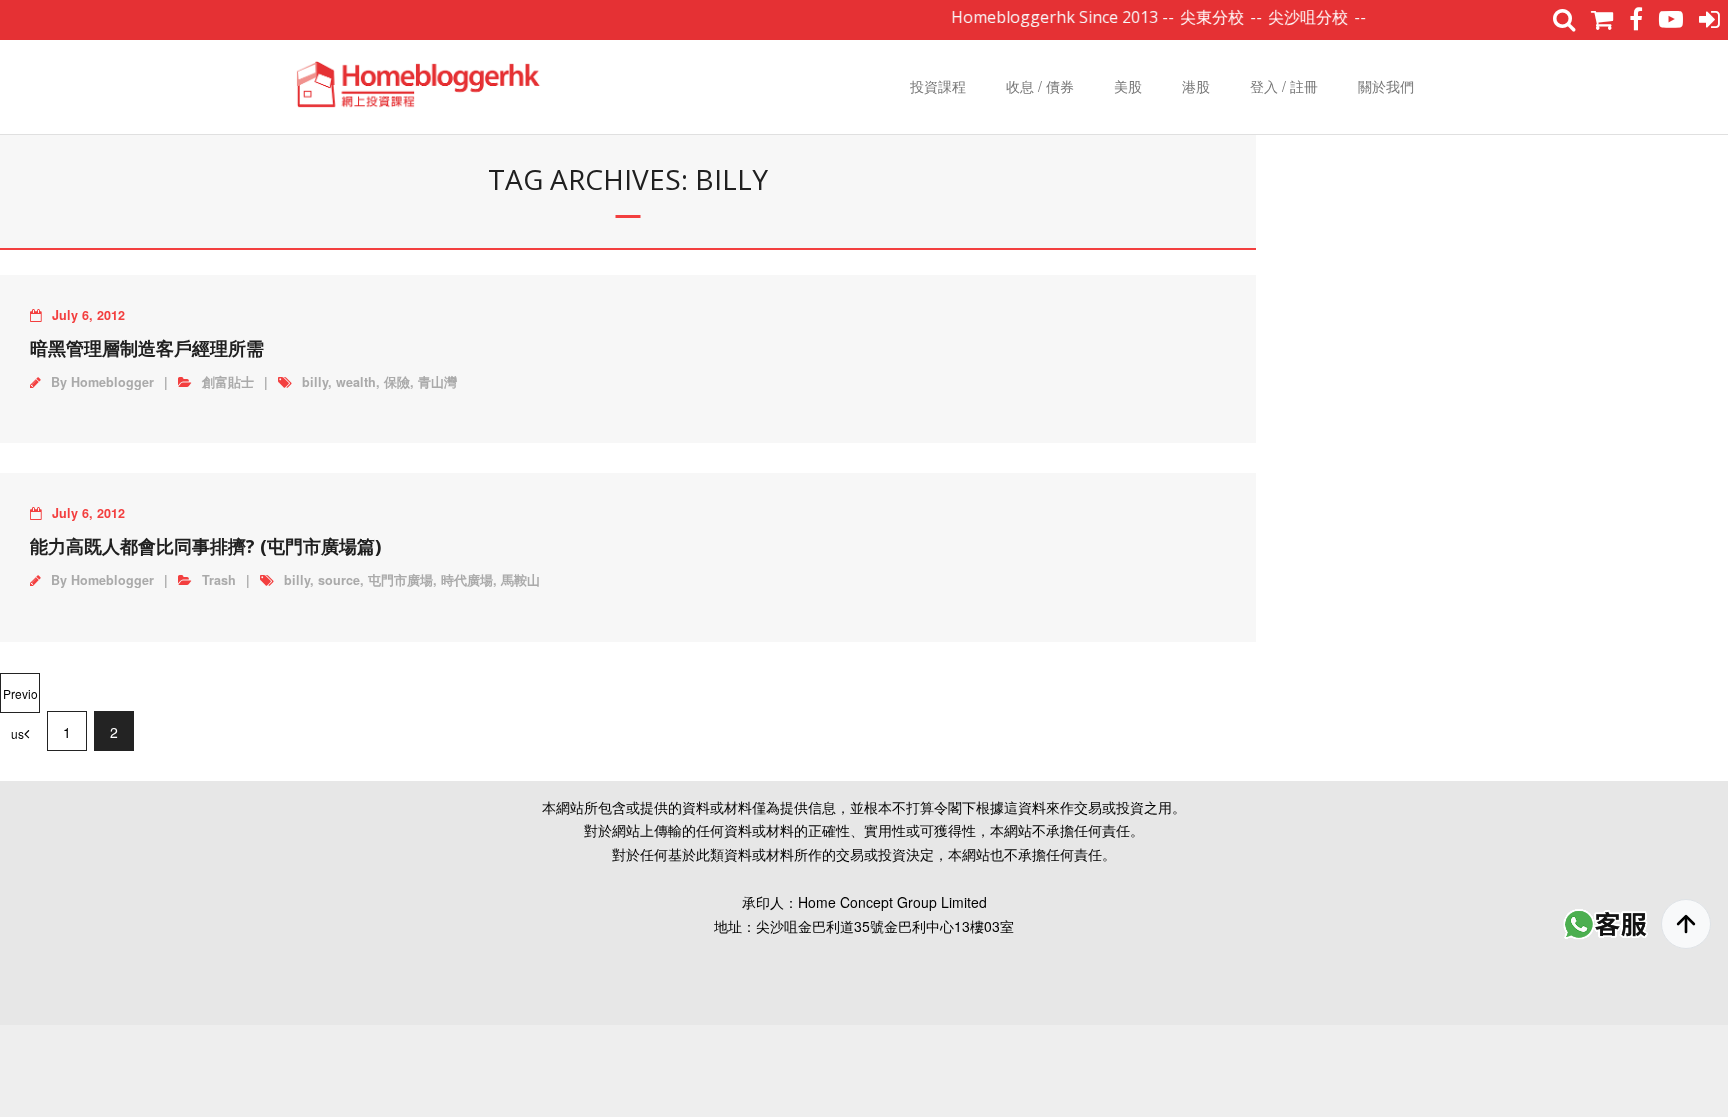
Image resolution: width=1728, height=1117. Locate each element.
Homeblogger (112, 382)
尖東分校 (1196, 17)
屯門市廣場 (400, 580)
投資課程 (938, 86)
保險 (397, 382)
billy (315, 382)
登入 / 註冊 (1284, 86)
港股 (1196, 86)
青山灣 (437, 382)
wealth (356, 382)
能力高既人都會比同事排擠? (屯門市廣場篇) (205, 546)
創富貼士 (228, 382)
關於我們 (1386, 86)
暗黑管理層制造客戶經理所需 (147, 348)
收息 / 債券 (1040, 86)
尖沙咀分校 (1292, 17)
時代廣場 (467, 580)
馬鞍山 (520, 580)
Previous (20, 699)
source (339, 580)
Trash (219, 580)
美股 (1128, 86)
